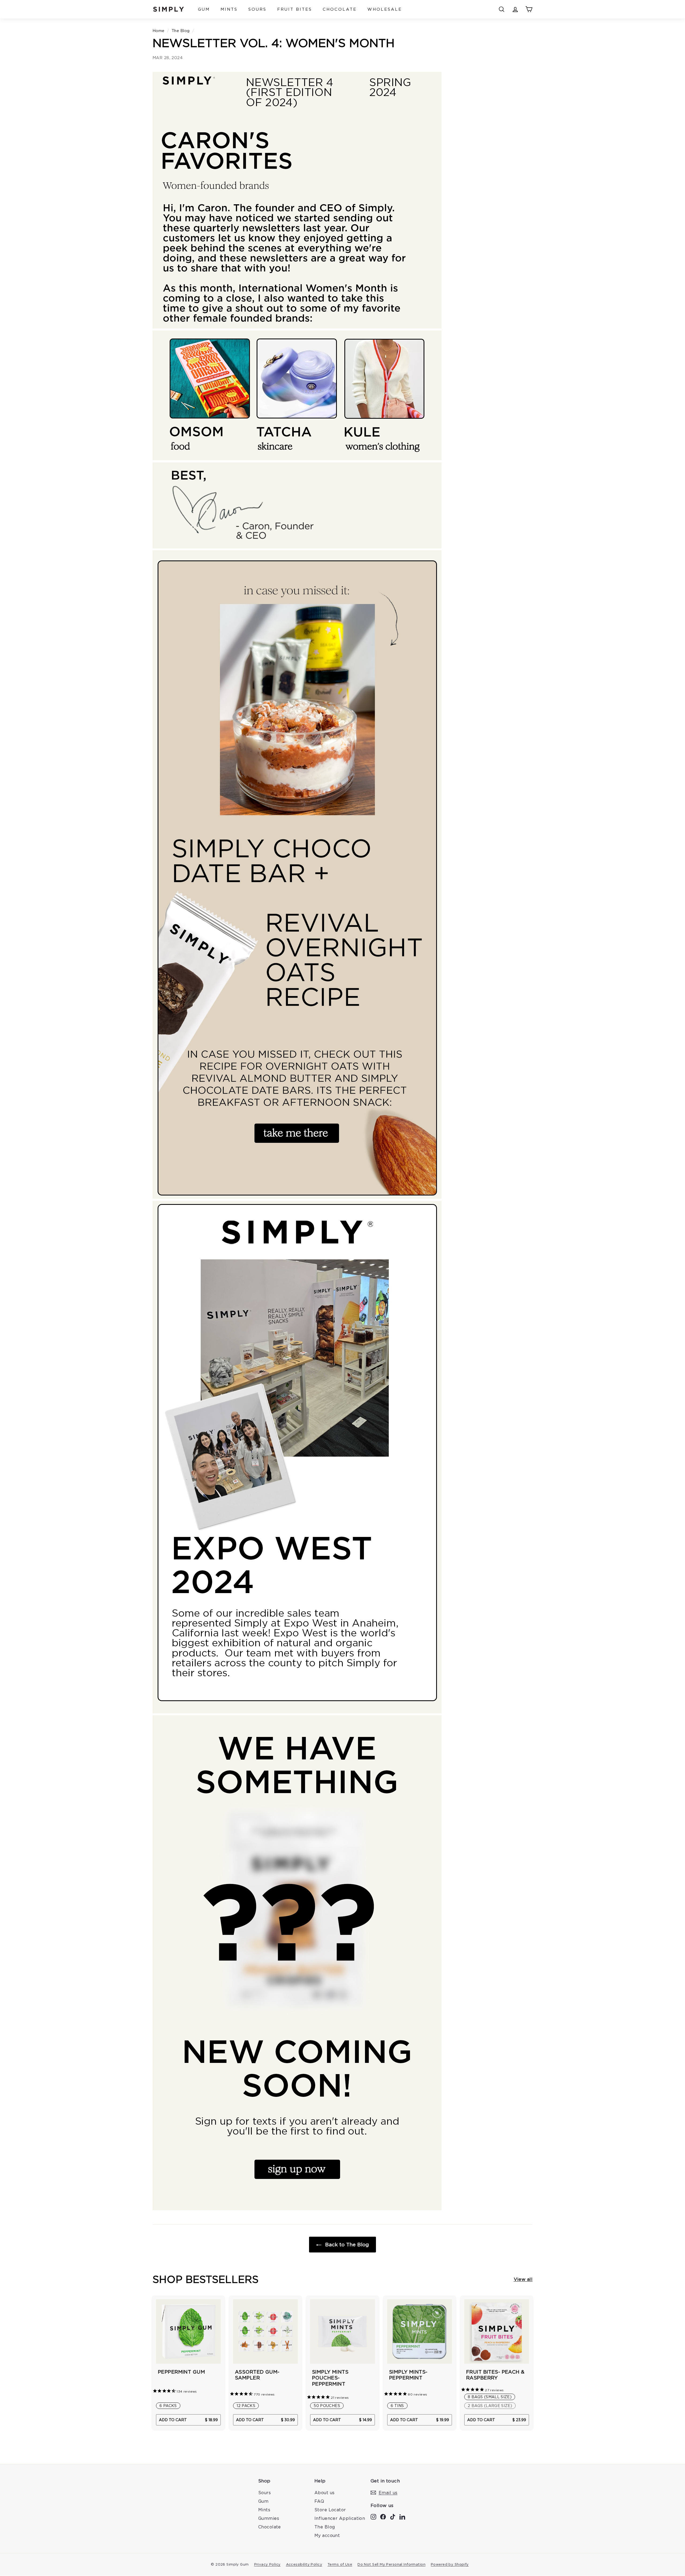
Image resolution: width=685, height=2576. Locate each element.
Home (159, 31)
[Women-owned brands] (297, 459)
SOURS (257, 9)
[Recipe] (297, 1197)
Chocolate (270, 2527)
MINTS (229, 9)
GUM (204, 9)
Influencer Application (340, 2518)
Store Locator (330, 2510)
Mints (264, 2510)
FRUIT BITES (295, 9)
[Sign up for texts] (297, 2209)
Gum (263, 2501)
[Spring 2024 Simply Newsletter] (297, 327)
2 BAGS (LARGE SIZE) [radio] (490, 2406)
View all (523, 2279)
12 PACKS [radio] (246, 2406)
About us (324, 2493)
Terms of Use (340, 2564)
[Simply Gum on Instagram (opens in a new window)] (373, 2516)
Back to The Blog (346, 2244)
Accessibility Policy (304, 2564)
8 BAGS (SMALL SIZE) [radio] (490, 2397)
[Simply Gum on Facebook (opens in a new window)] (383, 2516)
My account (327, 2535)
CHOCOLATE (340, 9)
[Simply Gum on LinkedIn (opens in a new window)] (402, 2516)
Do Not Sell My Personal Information (391, 2564)
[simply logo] (169, 9)
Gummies (269, 2518)
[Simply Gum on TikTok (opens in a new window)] (393, 2516)
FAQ (319, 2501)
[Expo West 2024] (297, 1712)
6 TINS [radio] (397, 2406)
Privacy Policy (267, 2564)
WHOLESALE (385, 9)
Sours (265, 2493)
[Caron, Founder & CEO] (297, 547)
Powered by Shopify (450, 2564)
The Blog (180, 31)
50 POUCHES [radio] (327, 2406)
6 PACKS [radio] (168, 2406)
